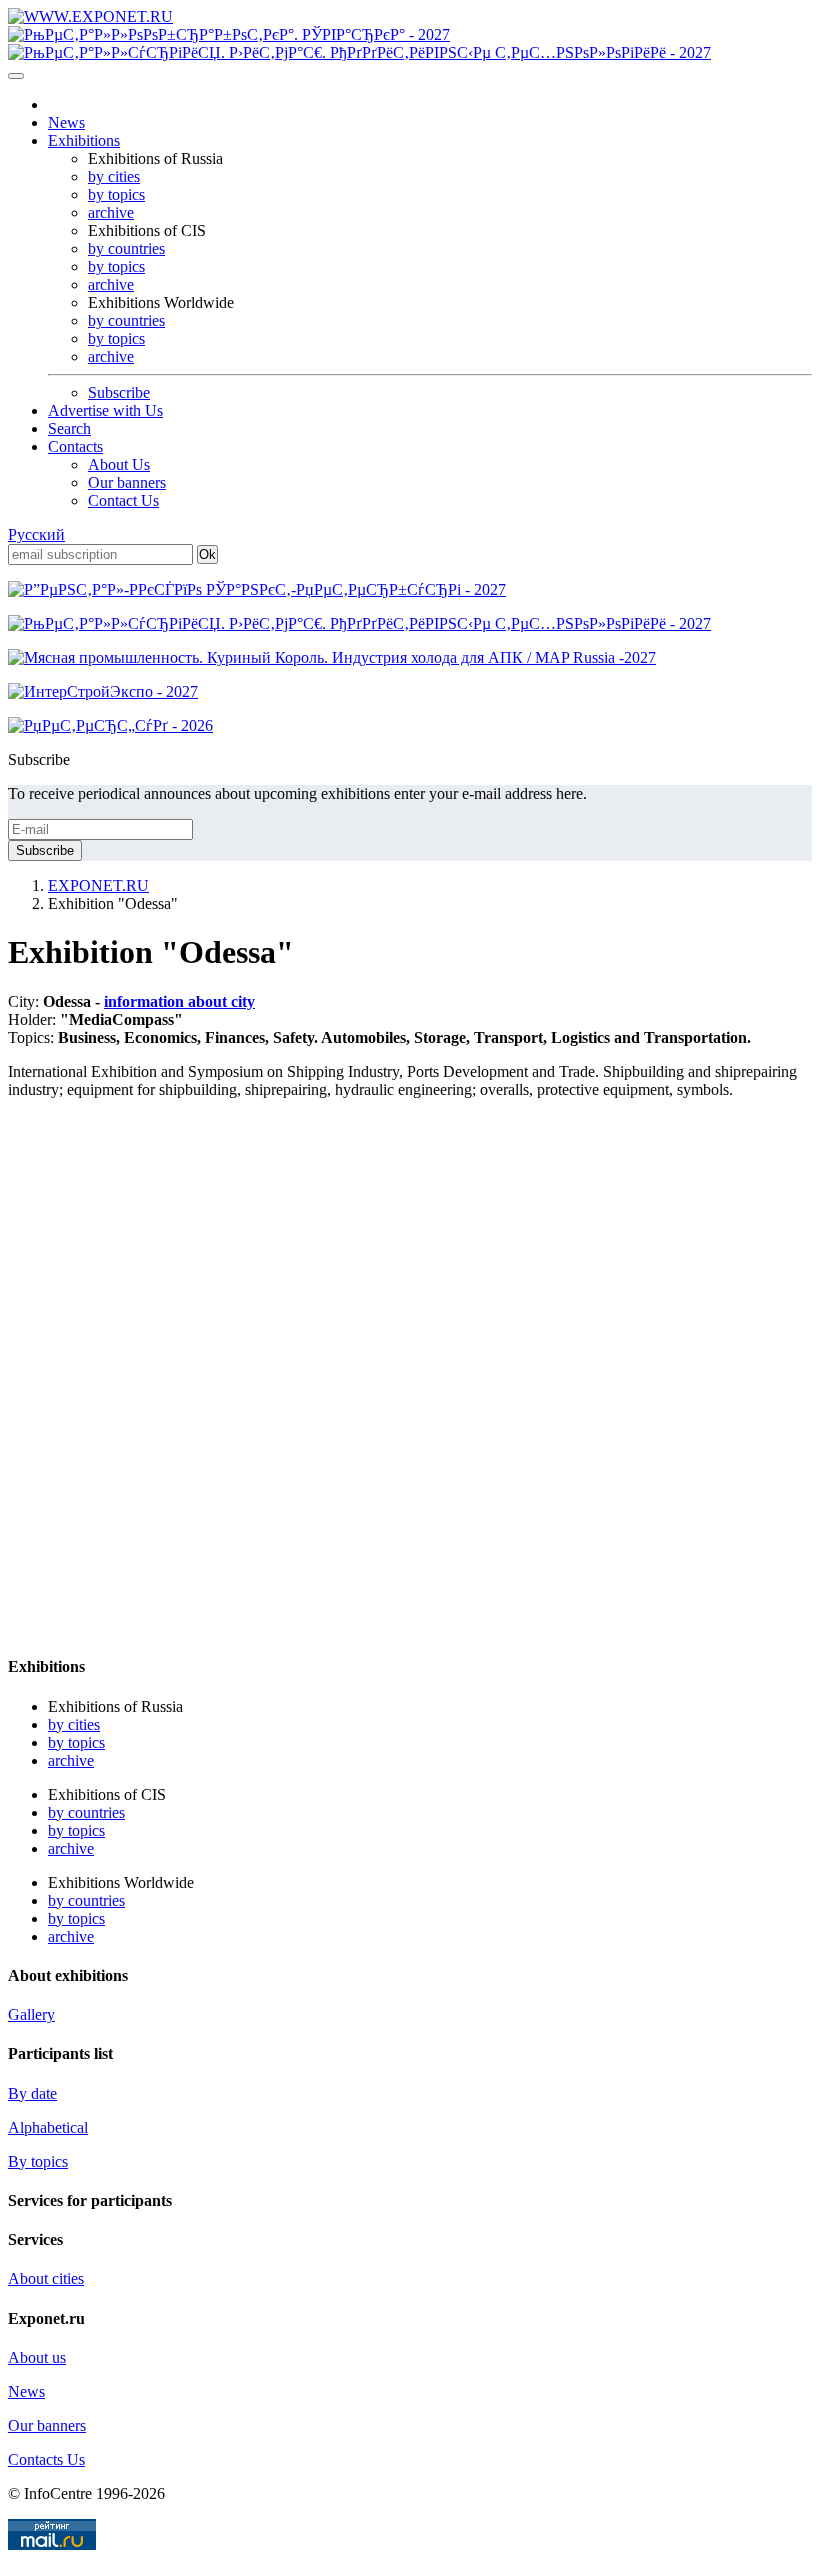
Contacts (75, 446)
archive (111, 212)
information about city (179, 1001)
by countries (126, 248)
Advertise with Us (105, 410)
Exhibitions (84, 140)
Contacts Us (46, 2459)
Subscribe (119, 392)
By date (32, 2093)
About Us (119, 464)
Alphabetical (48, 2127)
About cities (46, 2278)
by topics (116, 194)
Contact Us (123, 500)
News (66, 122)
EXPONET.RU (98, 885)
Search (69, 428)
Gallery (31, 2014)
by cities (114, 176)
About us (37, 2357)
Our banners (127, 482)
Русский (36, 534)
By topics (38, 2161)
